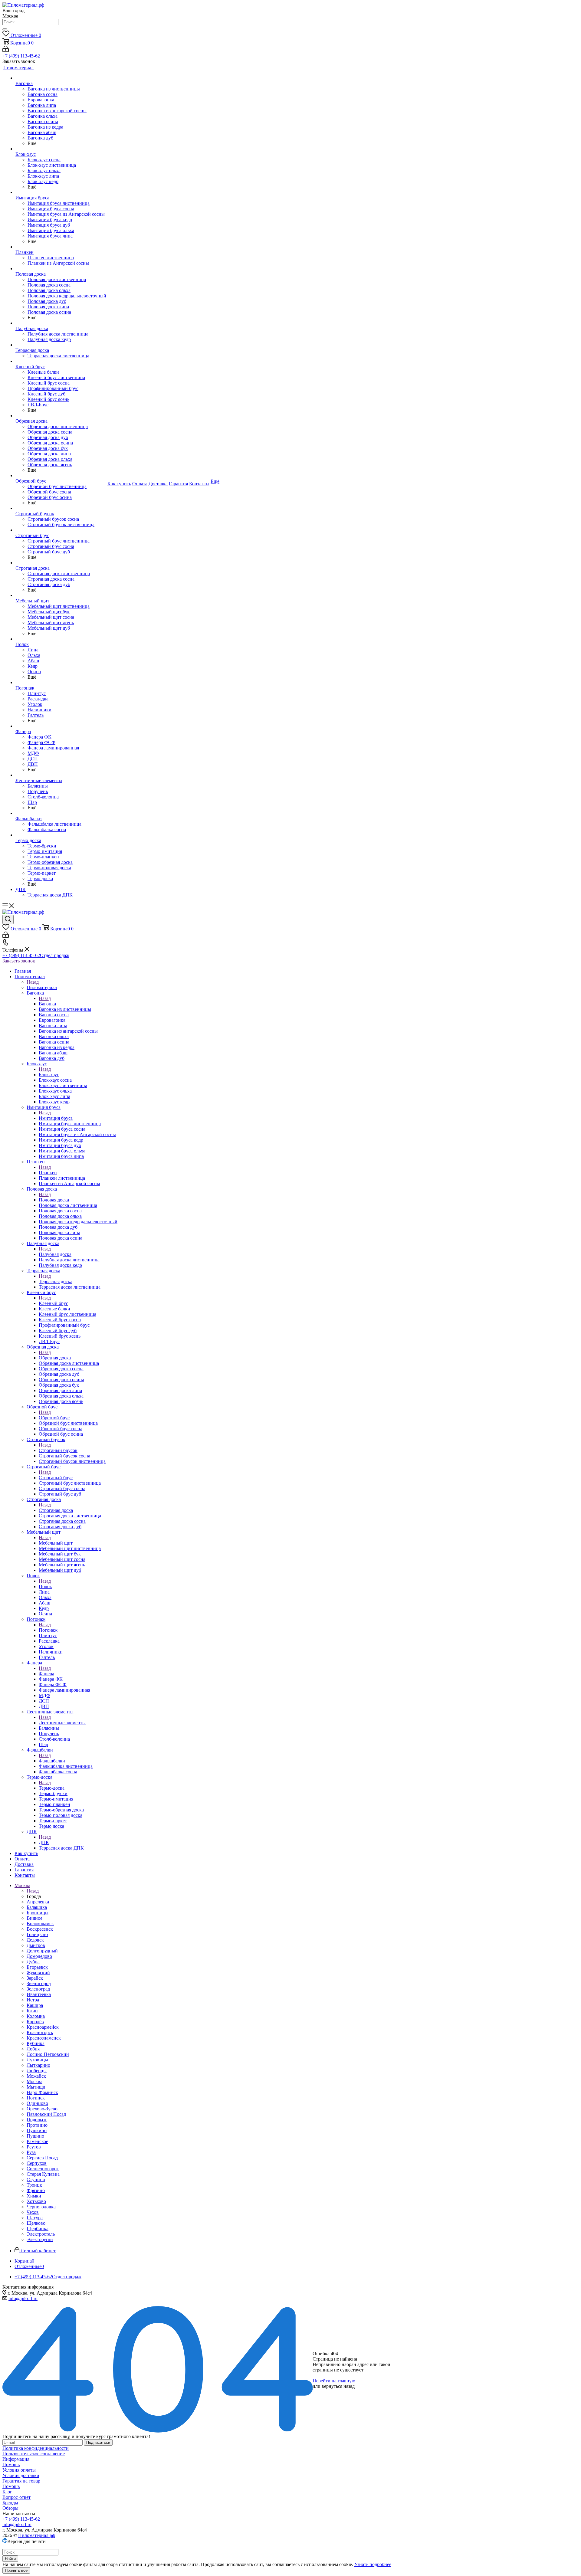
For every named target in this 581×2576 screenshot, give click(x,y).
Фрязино (36, 2190)
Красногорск (40, 2032)
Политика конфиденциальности (36, 2448)
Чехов (33, 2212)
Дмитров (36, 1945)
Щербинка (38, 2229)
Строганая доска (56, 1510)
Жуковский (38, 1973)
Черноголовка (41, 2207)
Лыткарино (38, 2065)
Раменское (37, 2141)
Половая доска (54, 1200)
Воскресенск (40, 1929)
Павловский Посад (46, 2114)
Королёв (35, 2022)
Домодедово (39, 1956)
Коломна (36, 2016)
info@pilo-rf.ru (23, 2298)
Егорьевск (37, 1967)
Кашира (35, 2005)
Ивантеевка (39, 1994)
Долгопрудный (42, 1951)
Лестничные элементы (62, 1723)
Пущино (35, 2136)
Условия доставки (21, 2475)
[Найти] (5, 29)
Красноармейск (43, 2027)
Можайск (36, 2076)
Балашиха (37, 1907)
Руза (31, 2152)
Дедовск (35, 1940)
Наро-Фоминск (42, 2092)
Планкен (48, 1173)
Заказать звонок (19, 961)
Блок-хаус (49, 1075)
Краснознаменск (44, 2038)
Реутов (34, 2147)
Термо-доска (52, 1788)
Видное (34, 1918)
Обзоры (10, 2508)
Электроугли (40, 2239)
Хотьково (36, 2201)
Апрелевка (38, 1902)
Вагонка (47, 1004)
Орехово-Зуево (42, 2109)
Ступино (36, 2179)
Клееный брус (53, 1303)
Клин (32, 2011)
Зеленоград (38, 1989)
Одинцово (37, 2103)
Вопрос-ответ (16, 2497)
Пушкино (37, 2130)
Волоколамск (40, 1924)
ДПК (44, 1842)
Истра (33, 2000)
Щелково (36, 2223)
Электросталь (41, 2234)
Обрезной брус (54, 1418)
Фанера (46, 1674)
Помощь (11, 2465)
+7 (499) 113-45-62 (21, 56)
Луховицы (37, 2060)
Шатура (35, 2218)
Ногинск (36, 2098)
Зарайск (35, 1978)
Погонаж (48, 1630)
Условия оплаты (19, 2470)
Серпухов (37, 2163)
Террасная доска (56, 1281)
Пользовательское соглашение (34, 2454)
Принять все (16, 2570)
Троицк (34, 2185)
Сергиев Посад (42, 2158)
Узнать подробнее (373, 2564)
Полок (45, 1586)
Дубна (33, 1962)
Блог (7, 2492)
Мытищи (36, 2087)
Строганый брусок (58, 1450)
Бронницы (38, 1913)
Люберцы (37, 2071)
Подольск (37, 2120)
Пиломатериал (42, 987)
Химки (34, 2196)
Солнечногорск (43, 2169)
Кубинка (36, 2043)
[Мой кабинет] (6, 50)
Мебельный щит (56, 1543)
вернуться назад (338, 2386)
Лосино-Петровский (48, 2054)
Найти (10, 2559)
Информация (16, 2459)
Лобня (33, 2049)
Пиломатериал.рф (37, 2535)
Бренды (10, 2503)
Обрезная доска (55, 1358)
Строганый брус (56, 1478)
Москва (34, 2081)
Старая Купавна (43, 2174)
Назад (33, 982)
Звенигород (39, 1983)
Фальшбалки (52, 1761)
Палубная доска (55, 1254)
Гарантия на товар (21, 2481)
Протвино (37, 2125)
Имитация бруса (56, 1118)
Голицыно (37, 1934)
